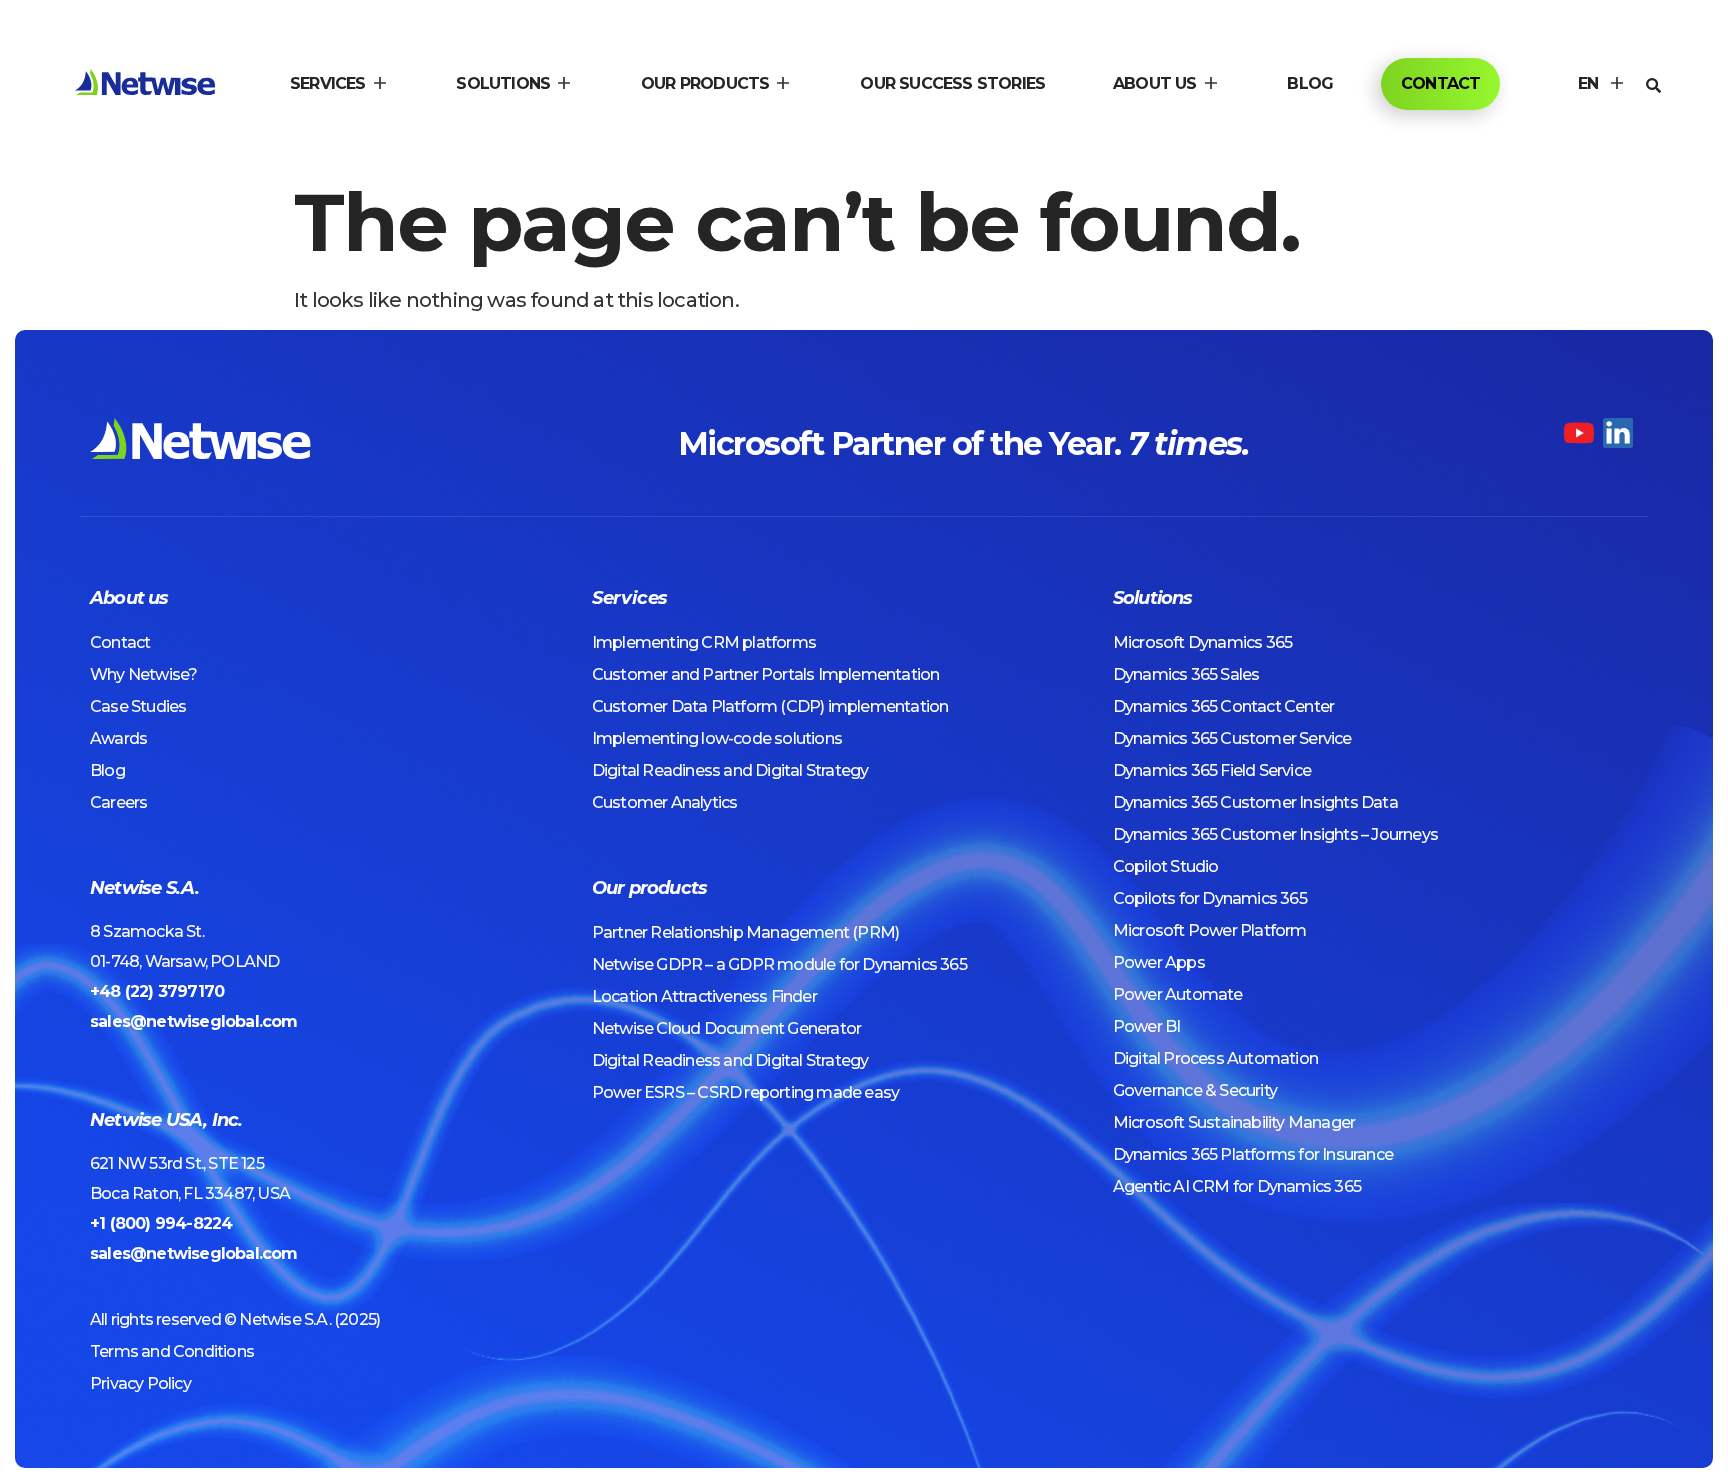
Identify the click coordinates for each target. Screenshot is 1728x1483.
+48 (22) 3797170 (157, 991)
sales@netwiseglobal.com (194, 1021)
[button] (339, 84)
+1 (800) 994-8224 (161, 1223)
